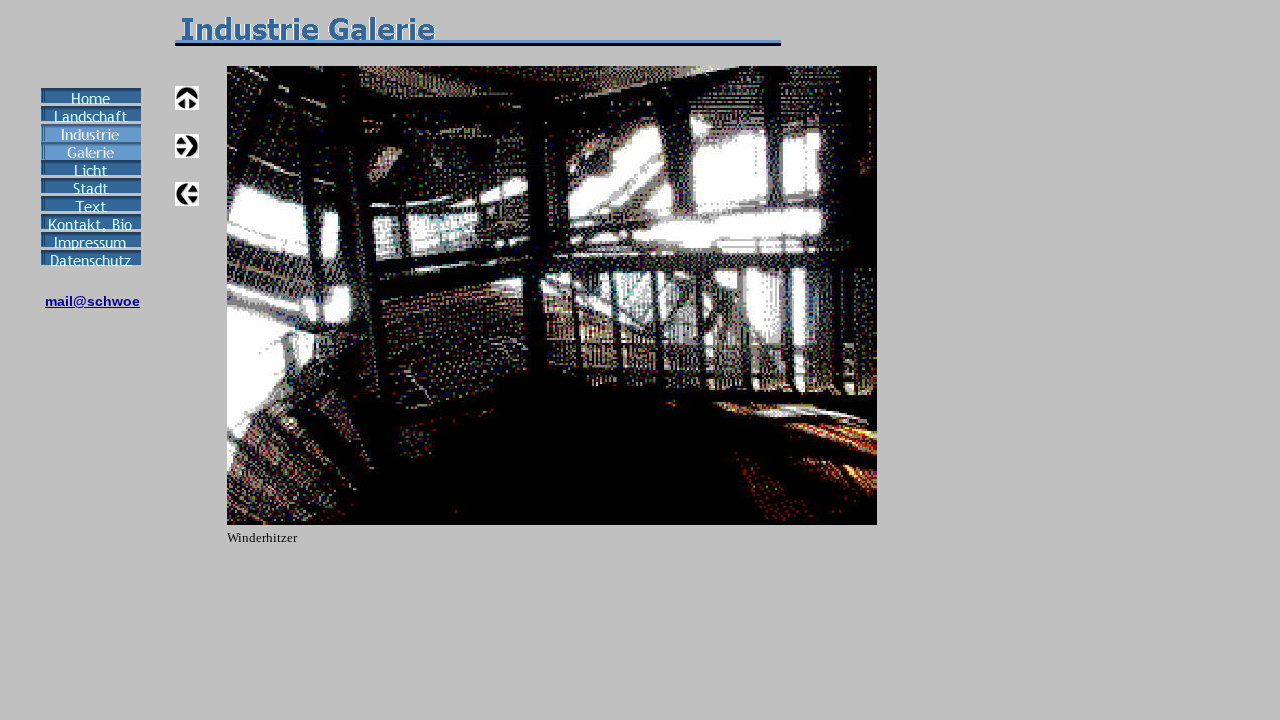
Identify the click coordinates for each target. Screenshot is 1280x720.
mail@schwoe (92, 301)
